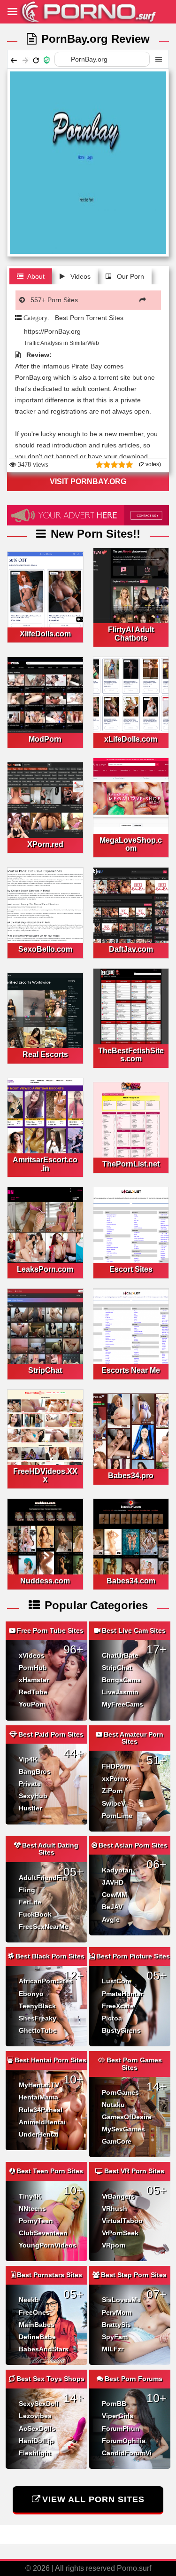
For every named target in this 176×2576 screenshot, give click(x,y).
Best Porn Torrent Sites (89, 318)
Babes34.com (131, 1581)
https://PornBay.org (52, 331)
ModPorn (45, 739)
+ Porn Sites (54, 300)
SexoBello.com (45, 949)
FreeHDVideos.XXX (45, 1476)
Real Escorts (45, 1054)
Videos (80, 276)
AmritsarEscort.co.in (45, 1164)
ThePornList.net (131, 1164)
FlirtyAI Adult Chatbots (131, 634)
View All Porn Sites (93, 2499)
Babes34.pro (131, 1476)
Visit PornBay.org (88, 482)
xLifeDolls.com (131, 739)
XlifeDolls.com (45, 634)
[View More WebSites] (145, 300)
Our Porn (130, 276)
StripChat (45, 1370)
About (36, 276)
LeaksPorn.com (45, 1269)
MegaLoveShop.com (131, 844)
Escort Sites (131, 1269)
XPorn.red (45, 844)
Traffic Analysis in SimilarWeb (61, 343)
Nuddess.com (45, 1581)
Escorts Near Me (131, 1370)
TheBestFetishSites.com (131, 1055)
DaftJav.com (131, 949)
